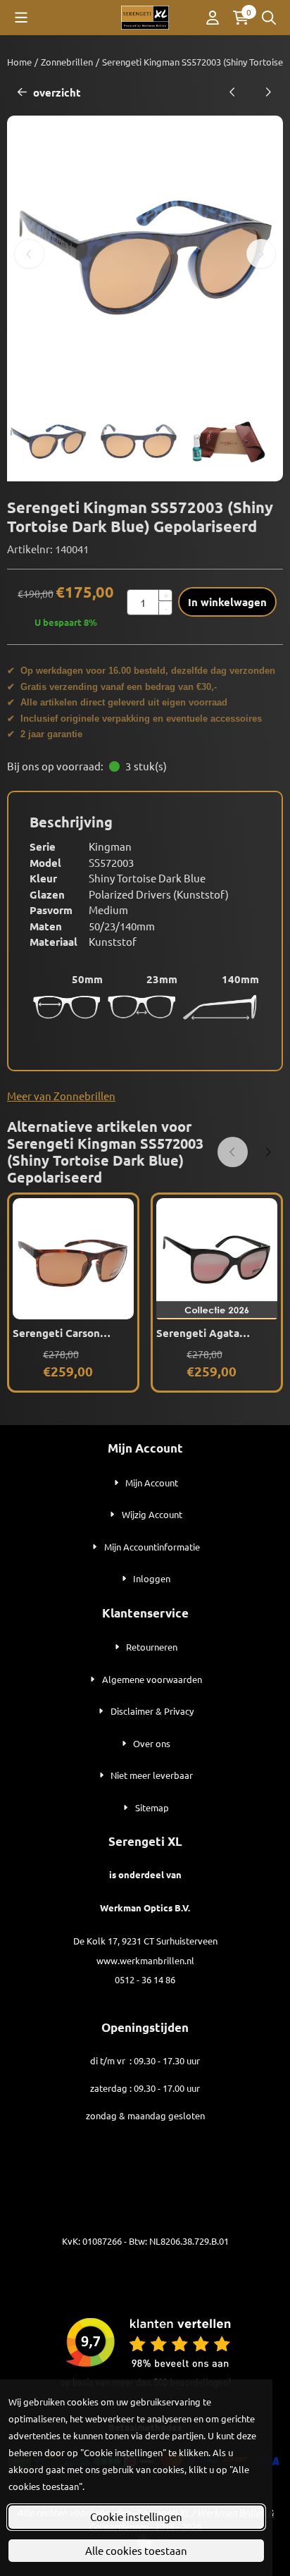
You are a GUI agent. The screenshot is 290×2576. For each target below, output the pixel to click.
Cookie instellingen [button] (136, 2516)
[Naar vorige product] (233, 93)
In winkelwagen (227, 602)
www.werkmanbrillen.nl (145, 1960)
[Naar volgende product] (269, 93)
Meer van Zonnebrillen (61, 1096)
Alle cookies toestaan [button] (136, 2550)
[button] (21, 18)
